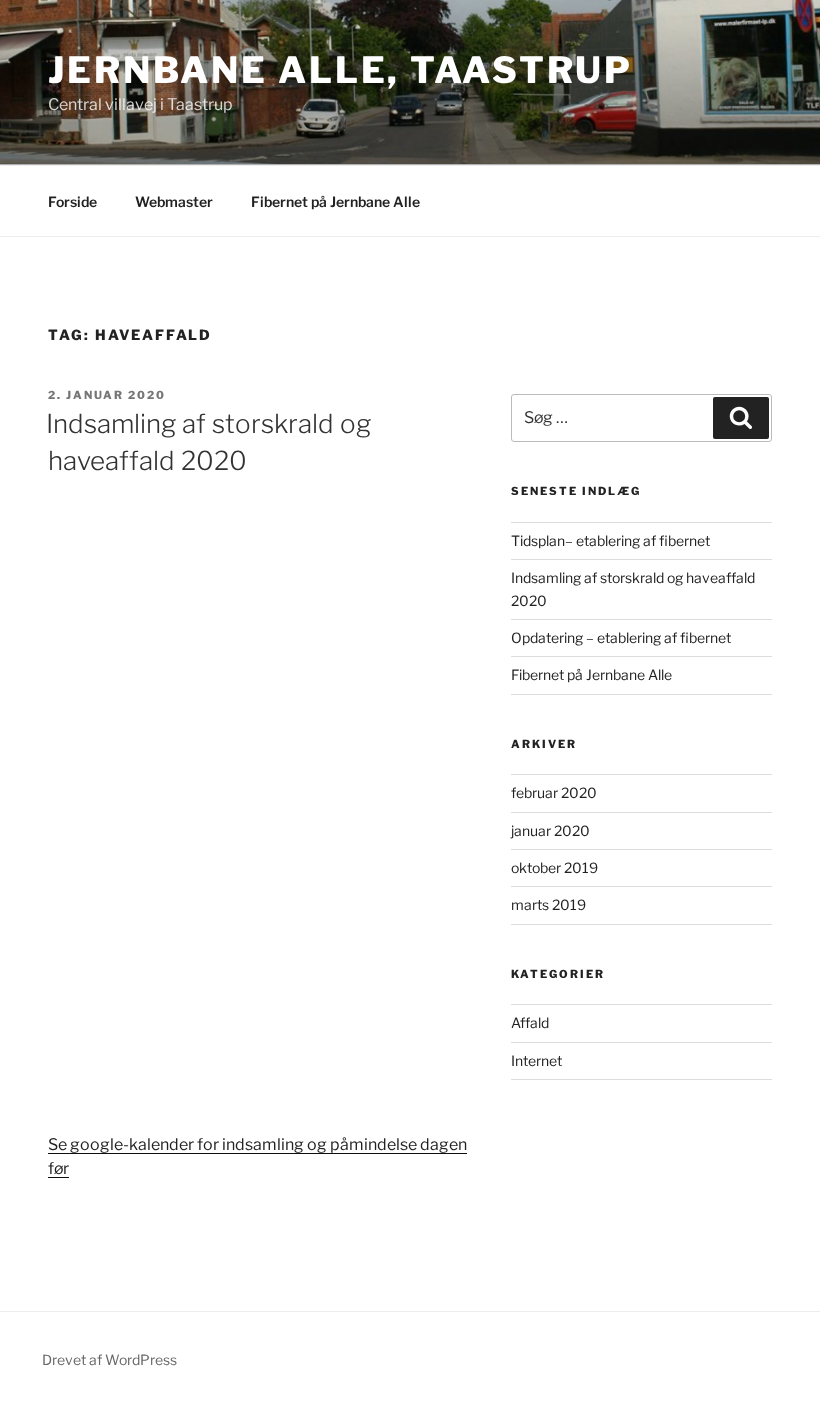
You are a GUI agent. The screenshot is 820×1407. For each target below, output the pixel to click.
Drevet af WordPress (109, 1359)
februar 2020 (554, 792)
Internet (536, 1060)
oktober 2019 (554, 867)
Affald (530, 1022)
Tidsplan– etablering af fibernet (610, 540)
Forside (72, 201)
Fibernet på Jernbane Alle (335, 201)
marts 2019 (548, 904)
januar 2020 (550, 830)
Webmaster (174, 201)
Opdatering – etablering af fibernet (621, 637)
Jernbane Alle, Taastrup (340, 70)
